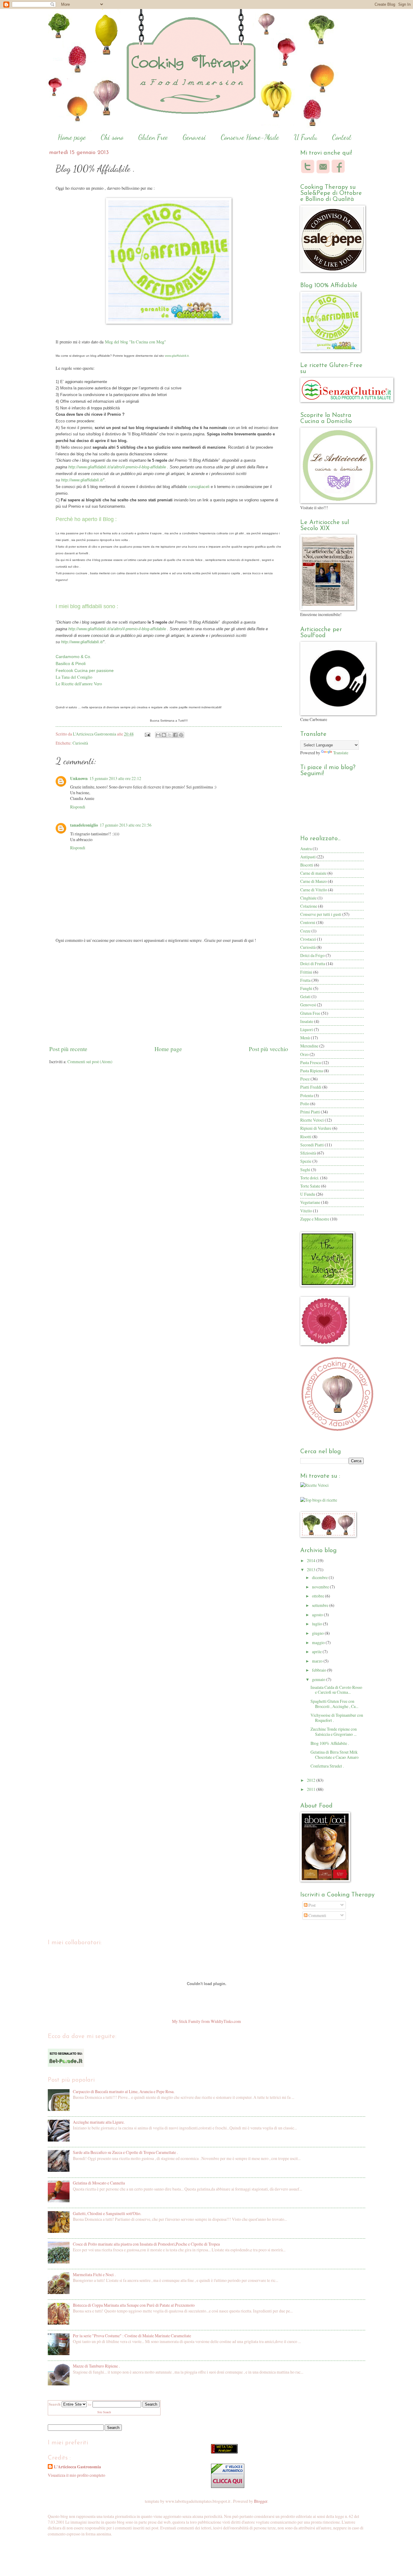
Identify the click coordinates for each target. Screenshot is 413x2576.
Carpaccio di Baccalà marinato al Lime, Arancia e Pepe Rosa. (124, 2091)
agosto (318, 1615)
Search (151, 2404)
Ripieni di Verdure (316, 1128)
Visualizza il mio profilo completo (76, 2475)
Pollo (305, 1104)
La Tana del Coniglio (74, 677)
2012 (312, 1780)
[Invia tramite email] (158, 735)
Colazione (309, 906)
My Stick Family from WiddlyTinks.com (207, 2021)
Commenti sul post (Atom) (90, 1062)
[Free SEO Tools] (224, 2452)
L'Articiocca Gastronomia (95, 734)
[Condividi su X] (170, 735)
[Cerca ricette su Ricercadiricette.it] (319, 1500)
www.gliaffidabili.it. (177, 356)
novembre (321, 1587)
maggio (319, 1642)
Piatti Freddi (311, 1087)
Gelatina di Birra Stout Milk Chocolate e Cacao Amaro (335, 1755)
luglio (317, 1624)
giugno (318, 1633)
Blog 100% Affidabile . (330, 1743)
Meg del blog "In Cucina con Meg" (135, 342)
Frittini (306, 972)
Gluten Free (153, 137)
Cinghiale (308, 898)
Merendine (309, 1046)
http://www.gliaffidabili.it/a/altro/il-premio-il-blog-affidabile (117, 467)
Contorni (308, 922)
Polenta (307, 1095)
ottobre (319, 1596)
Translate (341, 753)
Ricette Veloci (312, 1120)
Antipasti (308, 857)
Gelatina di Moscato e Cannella (99, 2183)
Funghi (306, 988)
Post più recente (68, 1049)
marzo (318, 1661)
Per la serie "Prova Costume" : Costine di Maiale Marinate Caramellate (132, 2336)
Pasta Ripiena (312, 1071)
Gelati (305, 996)
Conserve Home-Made (250, 137)
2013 (312, 1570)
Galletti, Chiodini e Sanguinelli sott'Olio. (107, 2213)
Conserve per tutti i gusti (321, 914)
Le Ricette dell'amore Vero (79, 684)
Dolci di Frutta (313, 964)
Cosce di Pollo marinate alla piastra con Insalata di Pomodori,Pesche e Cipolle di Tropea (146, 2244)
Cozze (305, 931)
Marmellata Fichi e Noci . (94, 2274)
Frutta (305, 980)
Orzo (304, 1054)
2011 (312, 1789)
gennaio (319, 1679)
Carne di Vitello (314, 890)
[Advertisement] (169, 998)
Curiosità (80, 743)
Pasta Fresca (311, 1062)
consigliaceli (199, 487)
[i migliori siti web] (66, 2065)
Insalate (307, 1021)
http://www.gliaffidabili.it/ (82, 480)
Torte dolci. (310, 1178)
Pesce (305, 1079)
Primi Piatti (310, 1112)
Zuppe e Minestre (315, 1219)
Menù (305, 1038)
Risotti (306, 1137)
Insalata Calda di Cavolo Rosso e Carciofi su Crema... (336, 1690)
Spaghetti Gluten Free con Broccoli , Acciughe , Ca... (334, 1704)
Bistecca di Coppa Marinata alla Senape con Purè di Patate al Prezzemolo (134, 2305)
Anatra (306, 849)
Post (312, 1905)
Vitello (306, 1211)
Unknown (79, 778)
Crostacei (308, 939)
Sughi (305, 1170)
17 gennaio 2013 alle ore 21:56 (126, 825)
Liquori (307, 1029)
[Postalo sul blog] (164, 735)
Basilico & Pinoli (71, 664)
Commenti (317, 1915)
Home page (72, 137)
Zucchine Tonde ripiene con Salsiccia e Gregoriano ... (334, 1732)
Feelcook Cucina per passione (85, 670)
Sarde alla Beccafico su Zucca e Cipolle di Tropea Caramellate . (125, 2152)
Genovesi (194, 137)
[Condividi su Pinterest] (181, 735)
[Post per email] (147, 734)
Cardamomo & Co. (73, 657)
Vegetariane (310, 1202)
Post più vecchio (268, 1049)
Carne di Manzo (314, 881)
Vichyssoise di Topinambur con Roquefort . (337, 1718)
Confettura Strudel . (327, 1766)
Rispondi (78, 807)
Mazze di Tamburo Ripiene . (96, 2366)
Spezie (306, 1161)
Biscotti (307, 865)
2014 (312, 1560)
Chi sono (112, 137)
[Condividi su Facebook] (175, 735)
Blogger (261, 2501)
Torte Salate (310, 1186)
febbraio (320, 1670)
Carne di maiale (313, 873)
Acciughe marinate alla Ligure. (99, 2122)
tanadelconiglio (84, 825)
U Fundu (306, 137)
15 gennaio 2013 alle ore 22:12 (115, 778)
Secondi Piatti (312, 1145)
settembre (321, 1605)
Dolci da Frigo (312, 955)
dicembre (320, 1577)
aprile (317, 1652)
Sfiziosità (308, 1153)
